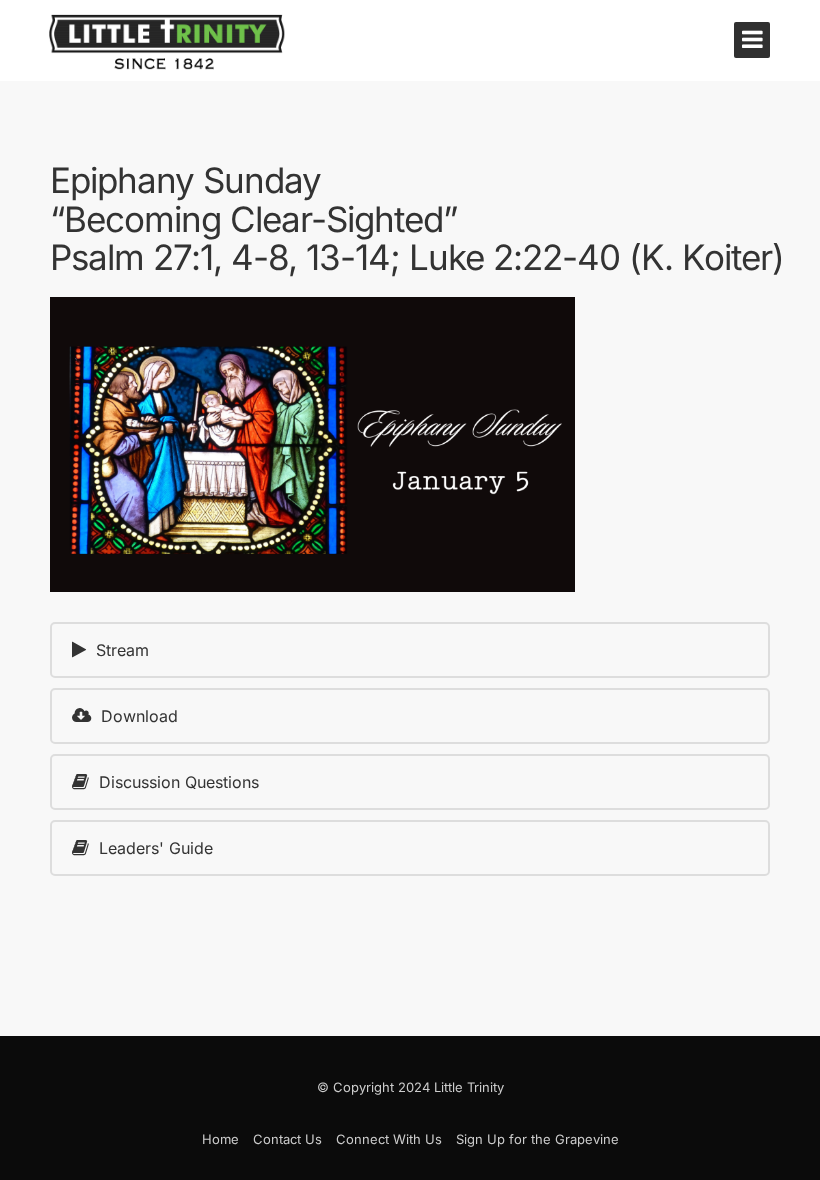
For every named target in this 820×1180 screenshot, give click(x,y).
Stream (122, 650)
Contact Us (287, 1139)
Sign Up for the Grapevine (537, 1139)
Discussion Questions (179, 782)
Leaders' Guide (156, 848)
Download (139, 716)
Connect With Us (389, 1139)
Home (220, 1139)
